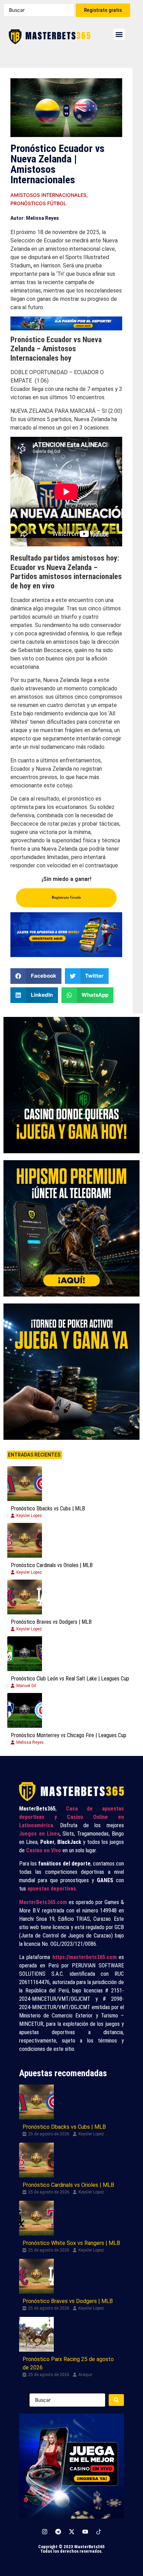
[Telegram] (58, 2531)
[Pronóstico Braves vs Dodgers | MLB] (25, 1597)
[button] (119, 34)
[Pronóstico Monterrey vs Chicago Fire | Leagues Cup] (25, 1710)
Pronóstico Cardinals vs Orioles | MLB (52, 1565)
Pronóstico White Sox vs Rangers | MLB (71, 2243)
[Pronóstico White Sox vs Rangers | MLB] (36, 2218)
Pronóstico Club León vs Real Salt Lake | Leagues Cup (70, 1679)
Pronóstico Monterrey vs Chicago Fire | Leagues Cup (69, 1735)
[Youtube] (85, 2531)
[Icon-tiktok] (99, 2531)
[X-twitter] (71, 2531)
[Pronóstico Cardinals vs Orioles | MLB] (25, 1540)
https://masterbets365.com (85, 1957)
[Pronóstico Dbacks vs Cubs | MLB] (25, 1484)
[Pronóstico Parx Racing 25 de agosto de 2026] (36, 2334)
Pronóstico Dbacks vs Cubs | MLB (48, 1508)
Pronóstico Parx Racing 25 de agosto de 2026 (68, 2363)
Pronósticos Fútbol (38, 203)
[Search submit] (116, 2400)
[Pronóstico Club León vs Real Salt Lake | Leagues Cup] (25, 1654)
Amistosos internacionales (48, 195)
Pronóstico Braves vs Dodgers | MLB (51, 1622)
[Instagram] (44, 2531)
